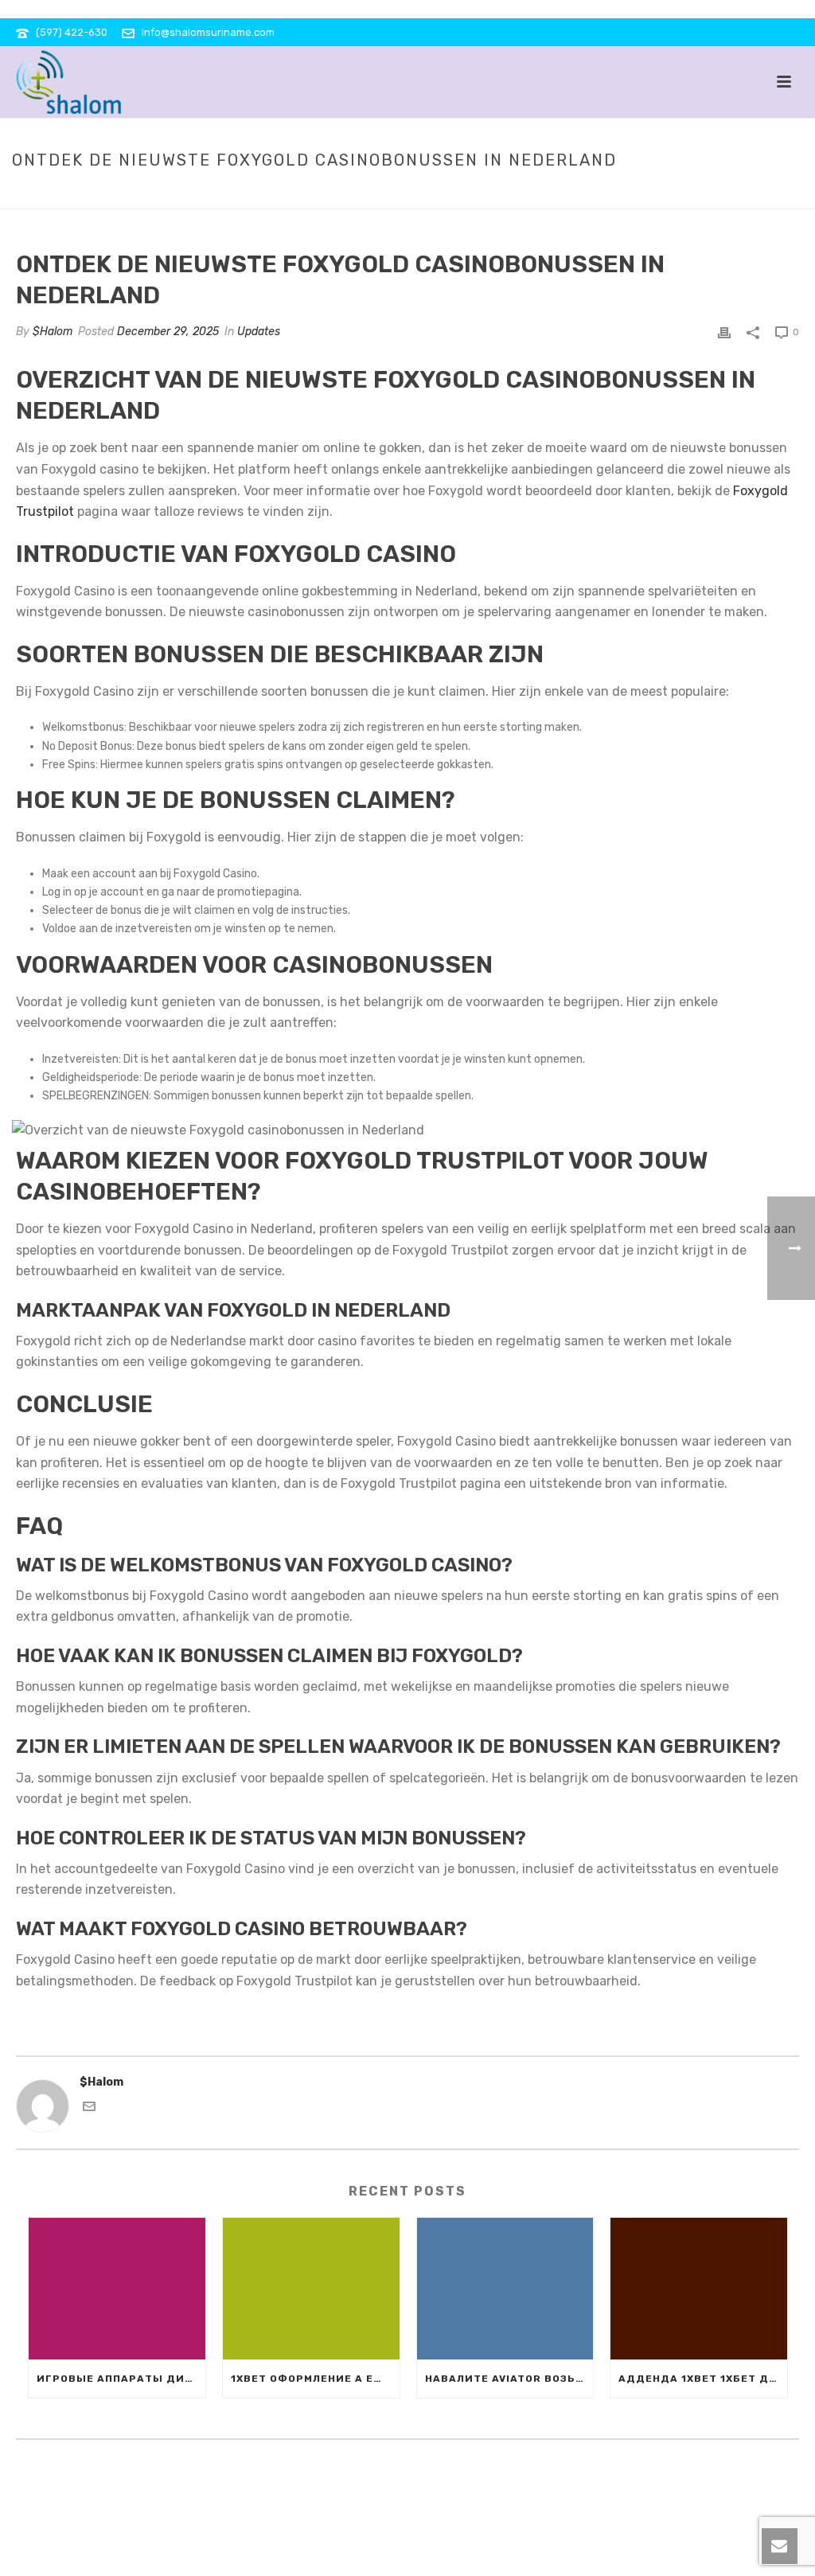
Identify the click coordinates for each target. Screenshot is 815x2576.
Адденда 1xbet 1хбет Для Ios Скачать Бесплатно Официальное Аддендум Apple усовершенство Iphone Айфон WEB (703, 2379)
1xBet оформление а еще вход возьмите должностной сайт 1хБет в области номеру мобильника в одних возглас (315, 2379)
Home (380, 193)
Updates (427, 193)
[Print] (724, 332)
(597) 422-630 (72, 32)
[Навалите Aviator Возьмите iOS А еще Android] (505, 2289)
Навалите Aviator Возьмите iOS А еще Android (509, 2379)
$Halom (53, 332)
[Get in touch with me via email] (89, 2109)
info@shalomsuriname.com (208, 32)
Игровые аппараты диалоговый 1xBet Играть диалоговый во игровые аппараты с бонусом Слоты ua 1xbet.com (121, 2379)
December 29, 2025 (168, 332)
